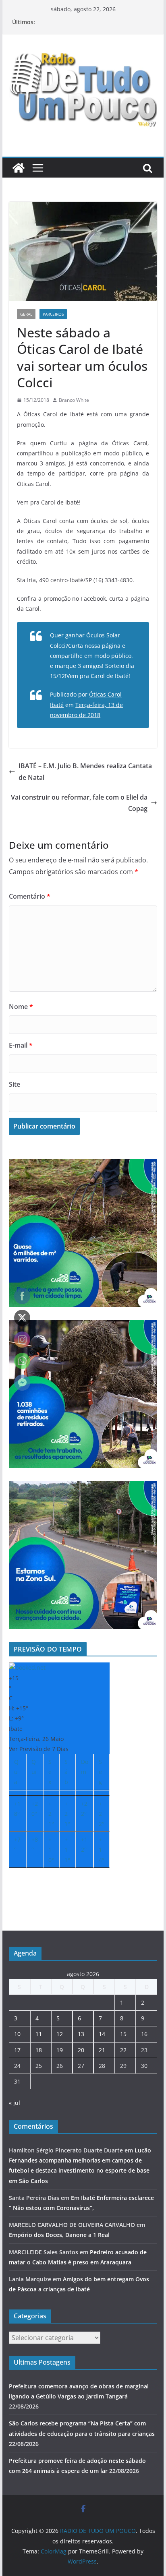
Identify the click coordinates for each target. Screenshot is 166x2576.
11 (39, 2034)
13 (81, 2034)
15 (123, 2034)
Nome (21, 1007)
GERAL (26, 314)
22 (123, 2050)
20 (81, 2050)
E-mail (21, 1045)
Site (15, 1084)
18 (39, 2050)
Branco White (74, 400)
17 (17, 2050)
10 (17, 2034)
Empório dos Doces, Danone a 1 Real (59, 2235)
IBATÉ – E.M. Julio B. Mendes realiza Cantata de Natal (85, 772)
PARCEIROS (53, 314)
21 (102, 2050)
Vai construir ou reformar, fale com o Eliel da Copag (79, 803)
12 (60, 2034)
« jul (15, 2103)
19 (60, 2050)
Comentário (30, 896)
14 (102, 2034)
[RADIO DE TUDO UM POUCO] (19, 168)
